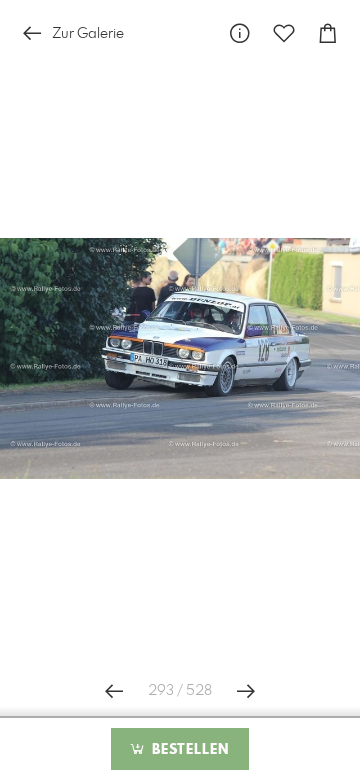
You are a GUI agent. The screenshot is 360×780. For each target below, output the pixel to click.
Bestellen (188, 750)
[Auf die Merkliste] (284, 33)
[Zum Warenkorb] (328, 33)
